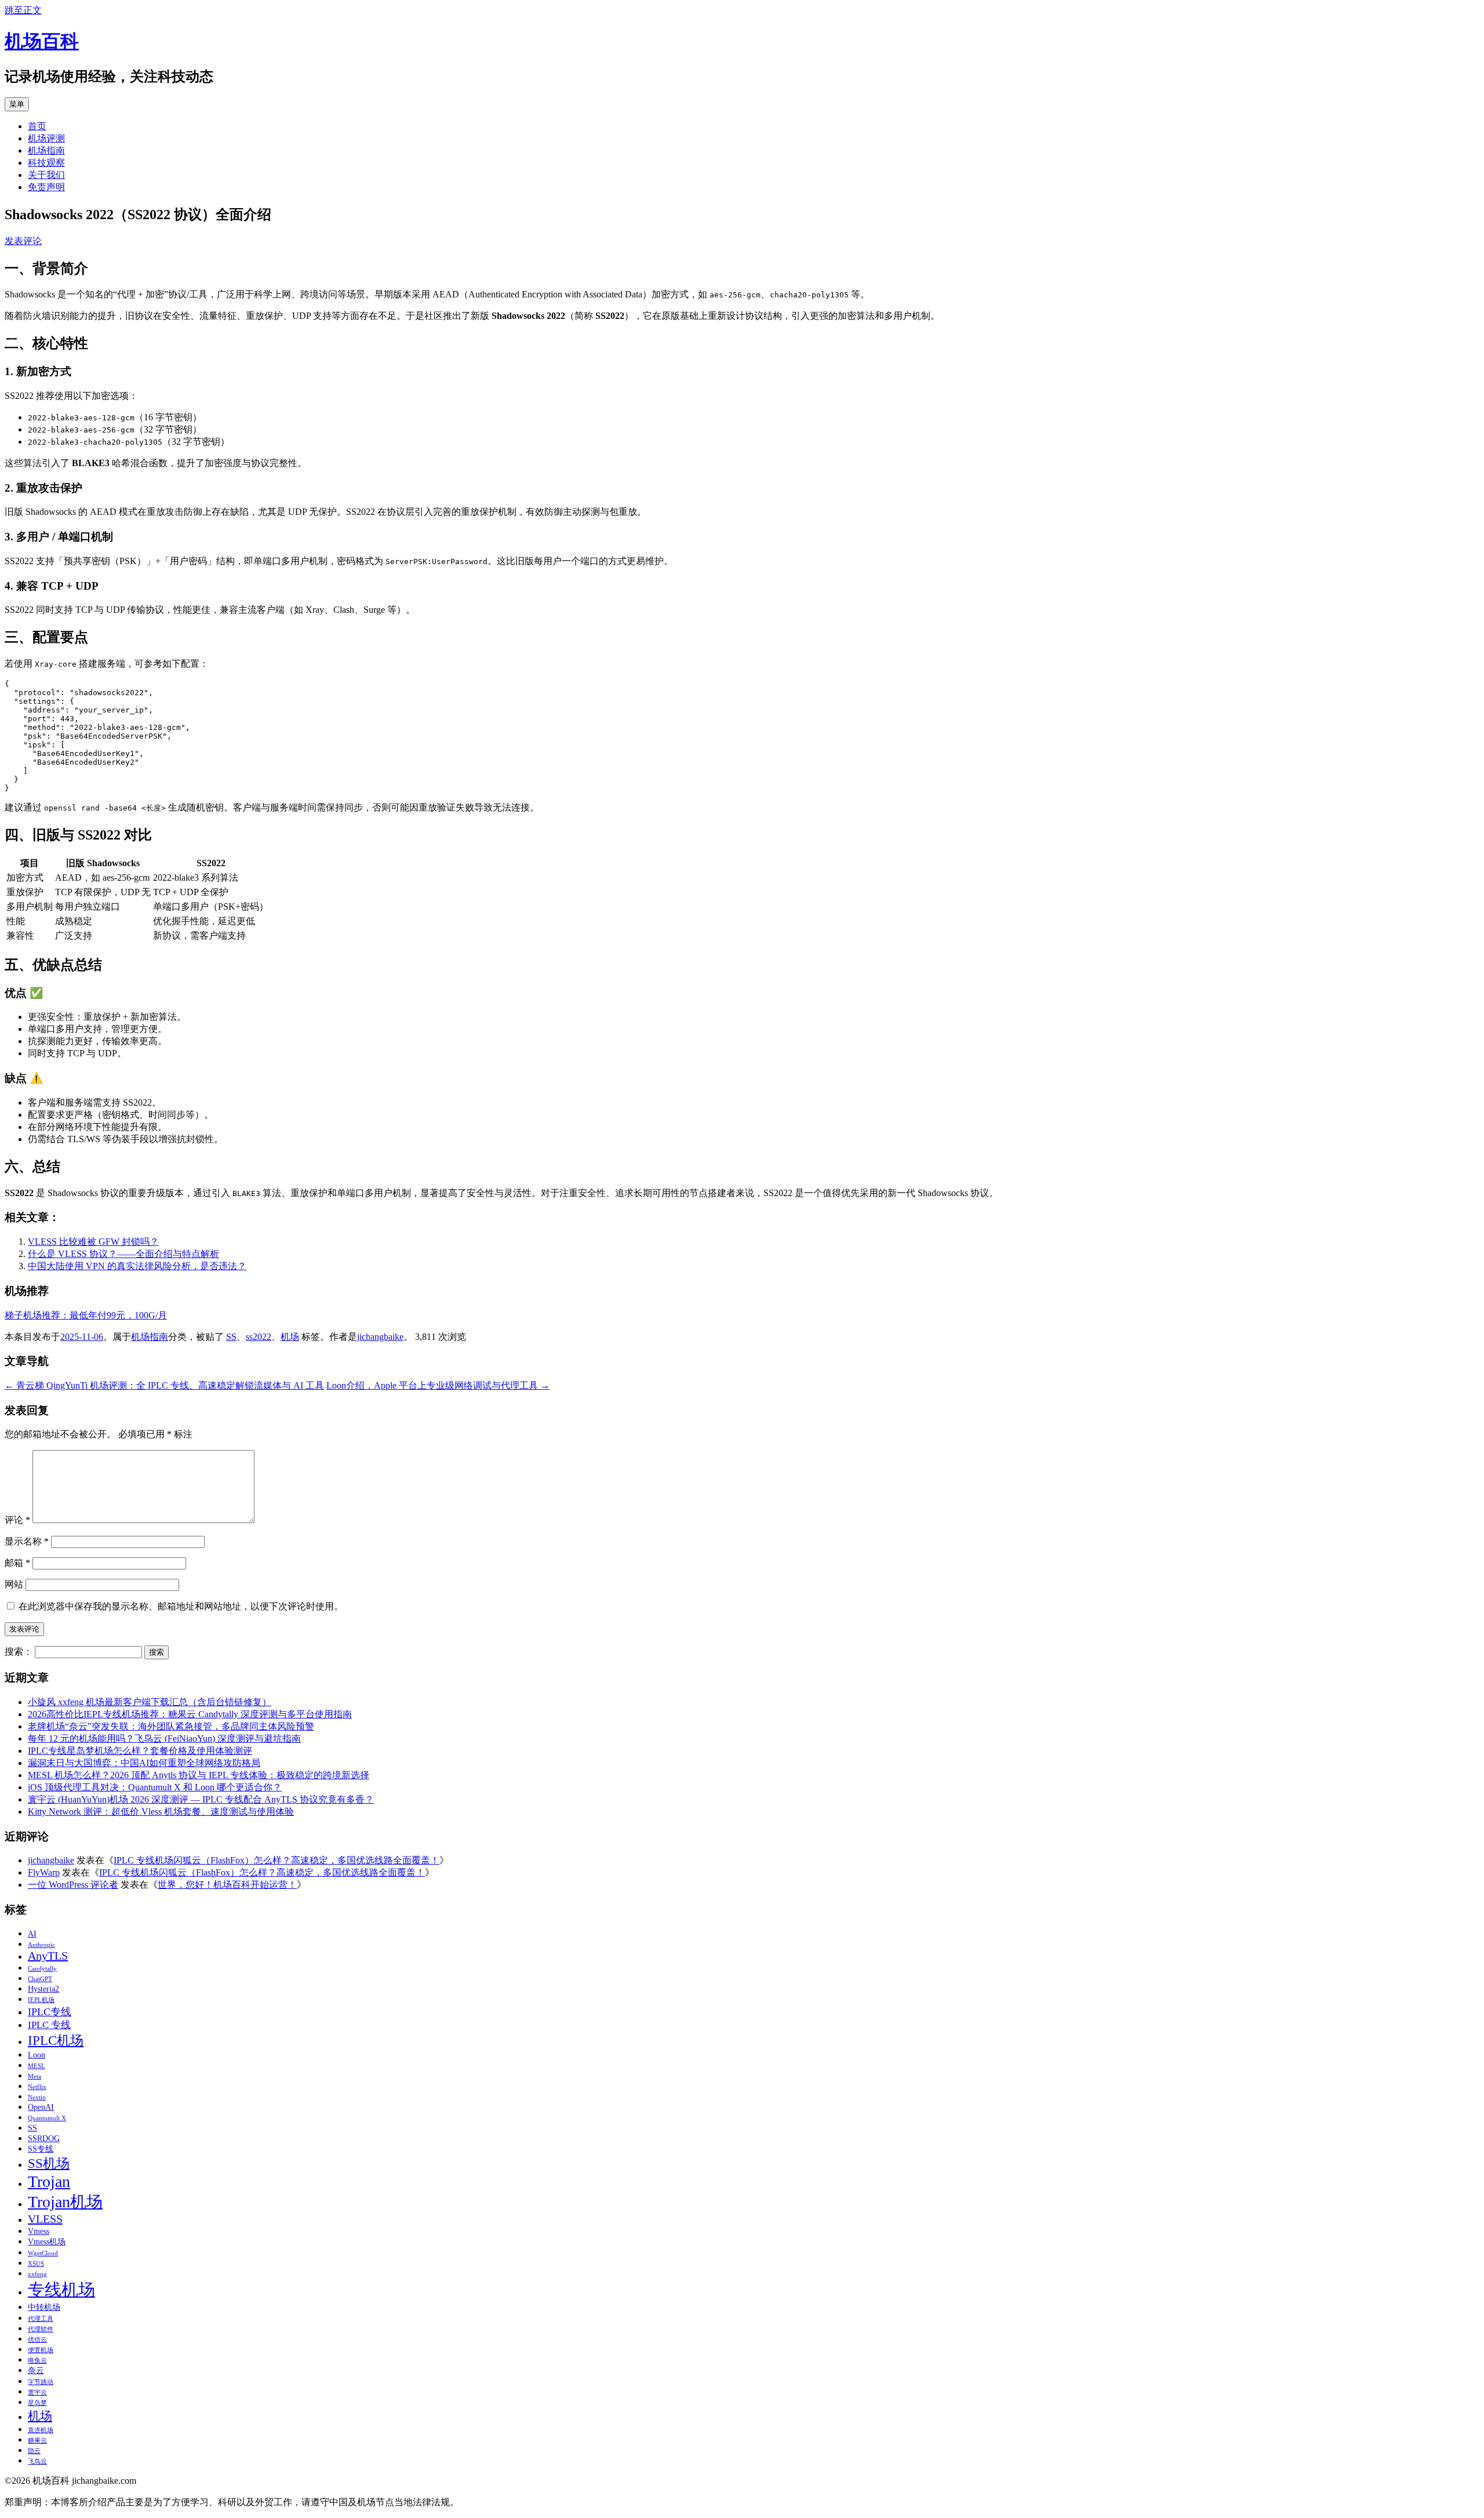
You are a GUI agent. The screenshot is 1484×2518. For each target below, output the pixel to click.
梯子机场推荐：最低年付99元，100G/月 (86, 1315)
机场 (290, 1337)
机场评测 (46, 138)
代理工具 (41, 2319)
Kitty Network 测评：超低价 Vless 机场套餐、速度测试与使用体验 (161, 1812)
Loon (37, 2055)
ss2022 (259, 1337)
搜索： (19, 1652)
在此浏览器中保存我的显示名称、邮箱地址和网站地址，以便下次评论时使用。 (181, 1606)
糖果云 (37, 2441)
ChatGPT (40, 1979)
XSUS (36, 2264)
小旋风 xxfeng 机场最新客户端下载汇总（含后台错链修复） (150, 1702)
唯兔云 (37, 2361)
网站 (14, 1584)
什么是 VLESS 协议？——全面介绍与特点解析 (123, 1254)
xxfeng (37, 2274)
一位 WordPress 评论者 (73, 1885)
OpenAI (41, 2107)
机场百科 (42, 41)
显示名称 (27, 1541)
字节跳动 (41, 2382)
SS (231, 1337)
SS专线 (41, 2149)
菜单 (17, 104)
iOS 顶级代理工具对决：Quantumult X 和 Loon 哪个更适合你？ (155, 1787)
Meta (34, 2076)
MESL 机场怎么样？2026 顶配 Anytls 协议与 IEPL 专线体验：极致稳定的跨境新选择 (199, 1775)
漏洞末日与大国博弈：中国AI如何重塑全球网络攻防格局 (144, 1763)
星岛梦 (37, 2403)
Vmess (39, 2231)
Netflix (37, 2087)
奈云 (36, 2370)
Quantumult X (47, 2118)
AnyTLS (48, 1956)
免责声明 (46, 187)
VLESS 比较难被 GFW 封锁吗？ (93, 1242)
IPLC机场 (56, 2040)
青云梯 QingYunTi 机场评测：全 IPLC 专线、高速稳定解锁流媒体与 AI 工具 (164, 1385)
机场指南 (46, 150)
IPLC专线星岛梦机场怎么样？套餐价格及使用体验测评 (140, 1751)
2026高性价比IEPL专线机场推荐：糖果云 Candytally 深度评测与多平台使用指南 (190, 1714)
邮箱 (17, 1563)
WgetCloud (43, 2253)
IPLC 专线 (49, 2025)
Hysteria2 (43, 1989)
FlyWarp (44, 1872)
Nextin (37, 2097)
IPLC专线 (50, 2012)
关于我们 (46, 175)
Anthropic (41, 1945)
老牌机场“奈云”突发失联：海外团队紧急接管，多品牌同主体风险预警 (171, 1726)
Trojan (49, 2181)
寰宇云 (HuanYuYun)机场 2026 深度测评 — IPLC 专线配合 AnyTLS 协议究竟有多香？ (201, 1799)
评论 (17, 1520)
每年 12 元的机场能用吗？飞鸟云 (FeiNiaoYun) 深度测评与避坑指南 (164, 1738)
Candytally (42, 1969)
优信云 (37, 2340)
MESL (37, 2066)
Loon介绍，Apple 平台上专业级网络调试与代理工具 (438, 1385)
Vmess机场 (47, 2241)
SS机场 (49, 2163)
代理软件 (41, 2329)
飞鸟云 (37, 2461)
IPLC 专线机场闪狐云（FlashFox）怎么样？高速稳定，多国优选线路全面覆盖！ (277, 1860)
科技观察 (46, 163)
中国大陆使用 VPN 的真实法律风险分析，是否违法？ (137, 1266)
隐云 (34, 2451)
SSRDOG (44, 2138)
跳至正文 (23, 10)
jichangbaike (380, 1337)
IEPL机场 (41, 2000)
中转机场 (44, 2307)
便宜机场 (41, 2350)
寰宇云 (37, 2392)
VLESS (45, 2219)
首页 (37, 126)
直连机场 (41, 2430)
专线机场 (61, 2290)
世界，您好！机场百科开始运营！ (227, 1885)
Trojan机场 (65, 2202)
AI (32, 1934)
